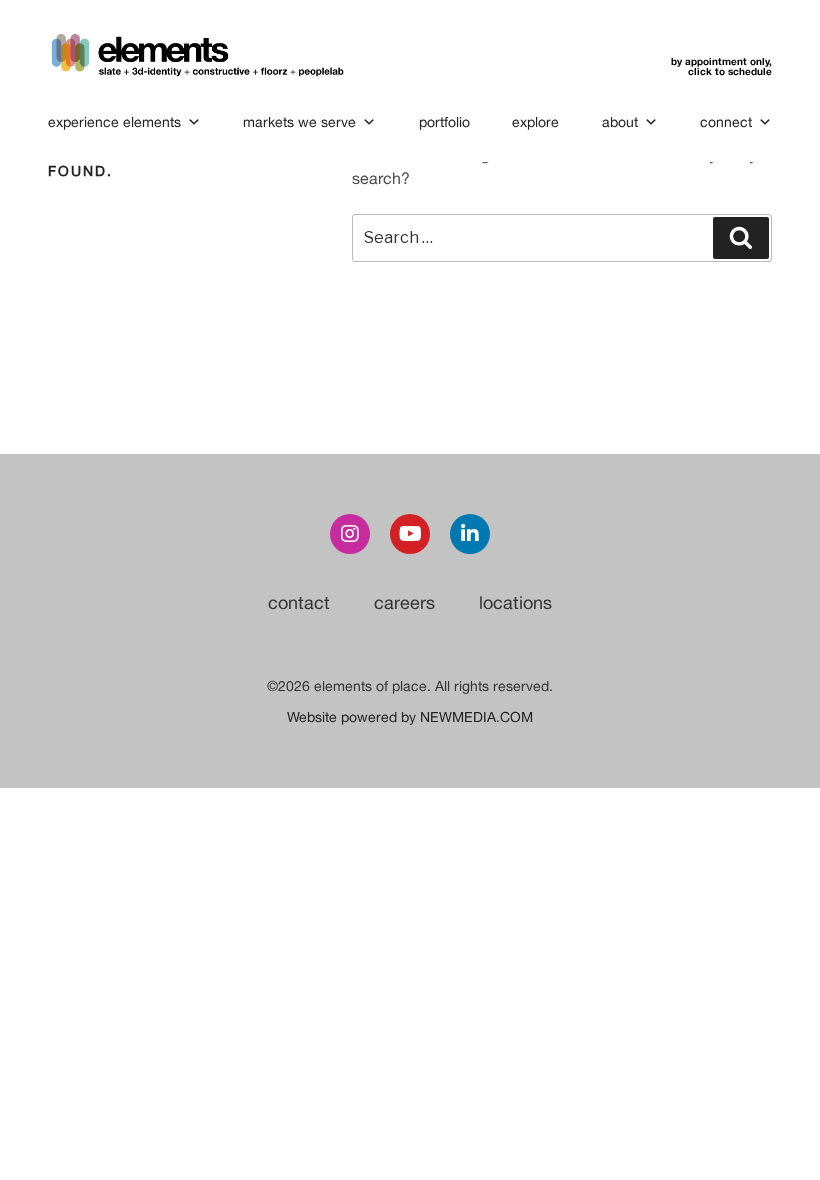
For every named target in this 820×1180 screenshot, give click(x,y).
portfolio (444, 122)
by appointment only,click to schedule (721, 66)
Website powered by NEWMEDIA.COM (410, 717)
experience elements (114, 122)
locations (515, 602)
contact (299, 602)
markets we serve (299, 122)
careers (404, 602)
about (620, 122)
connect (726, 122)
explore (535, 122)
